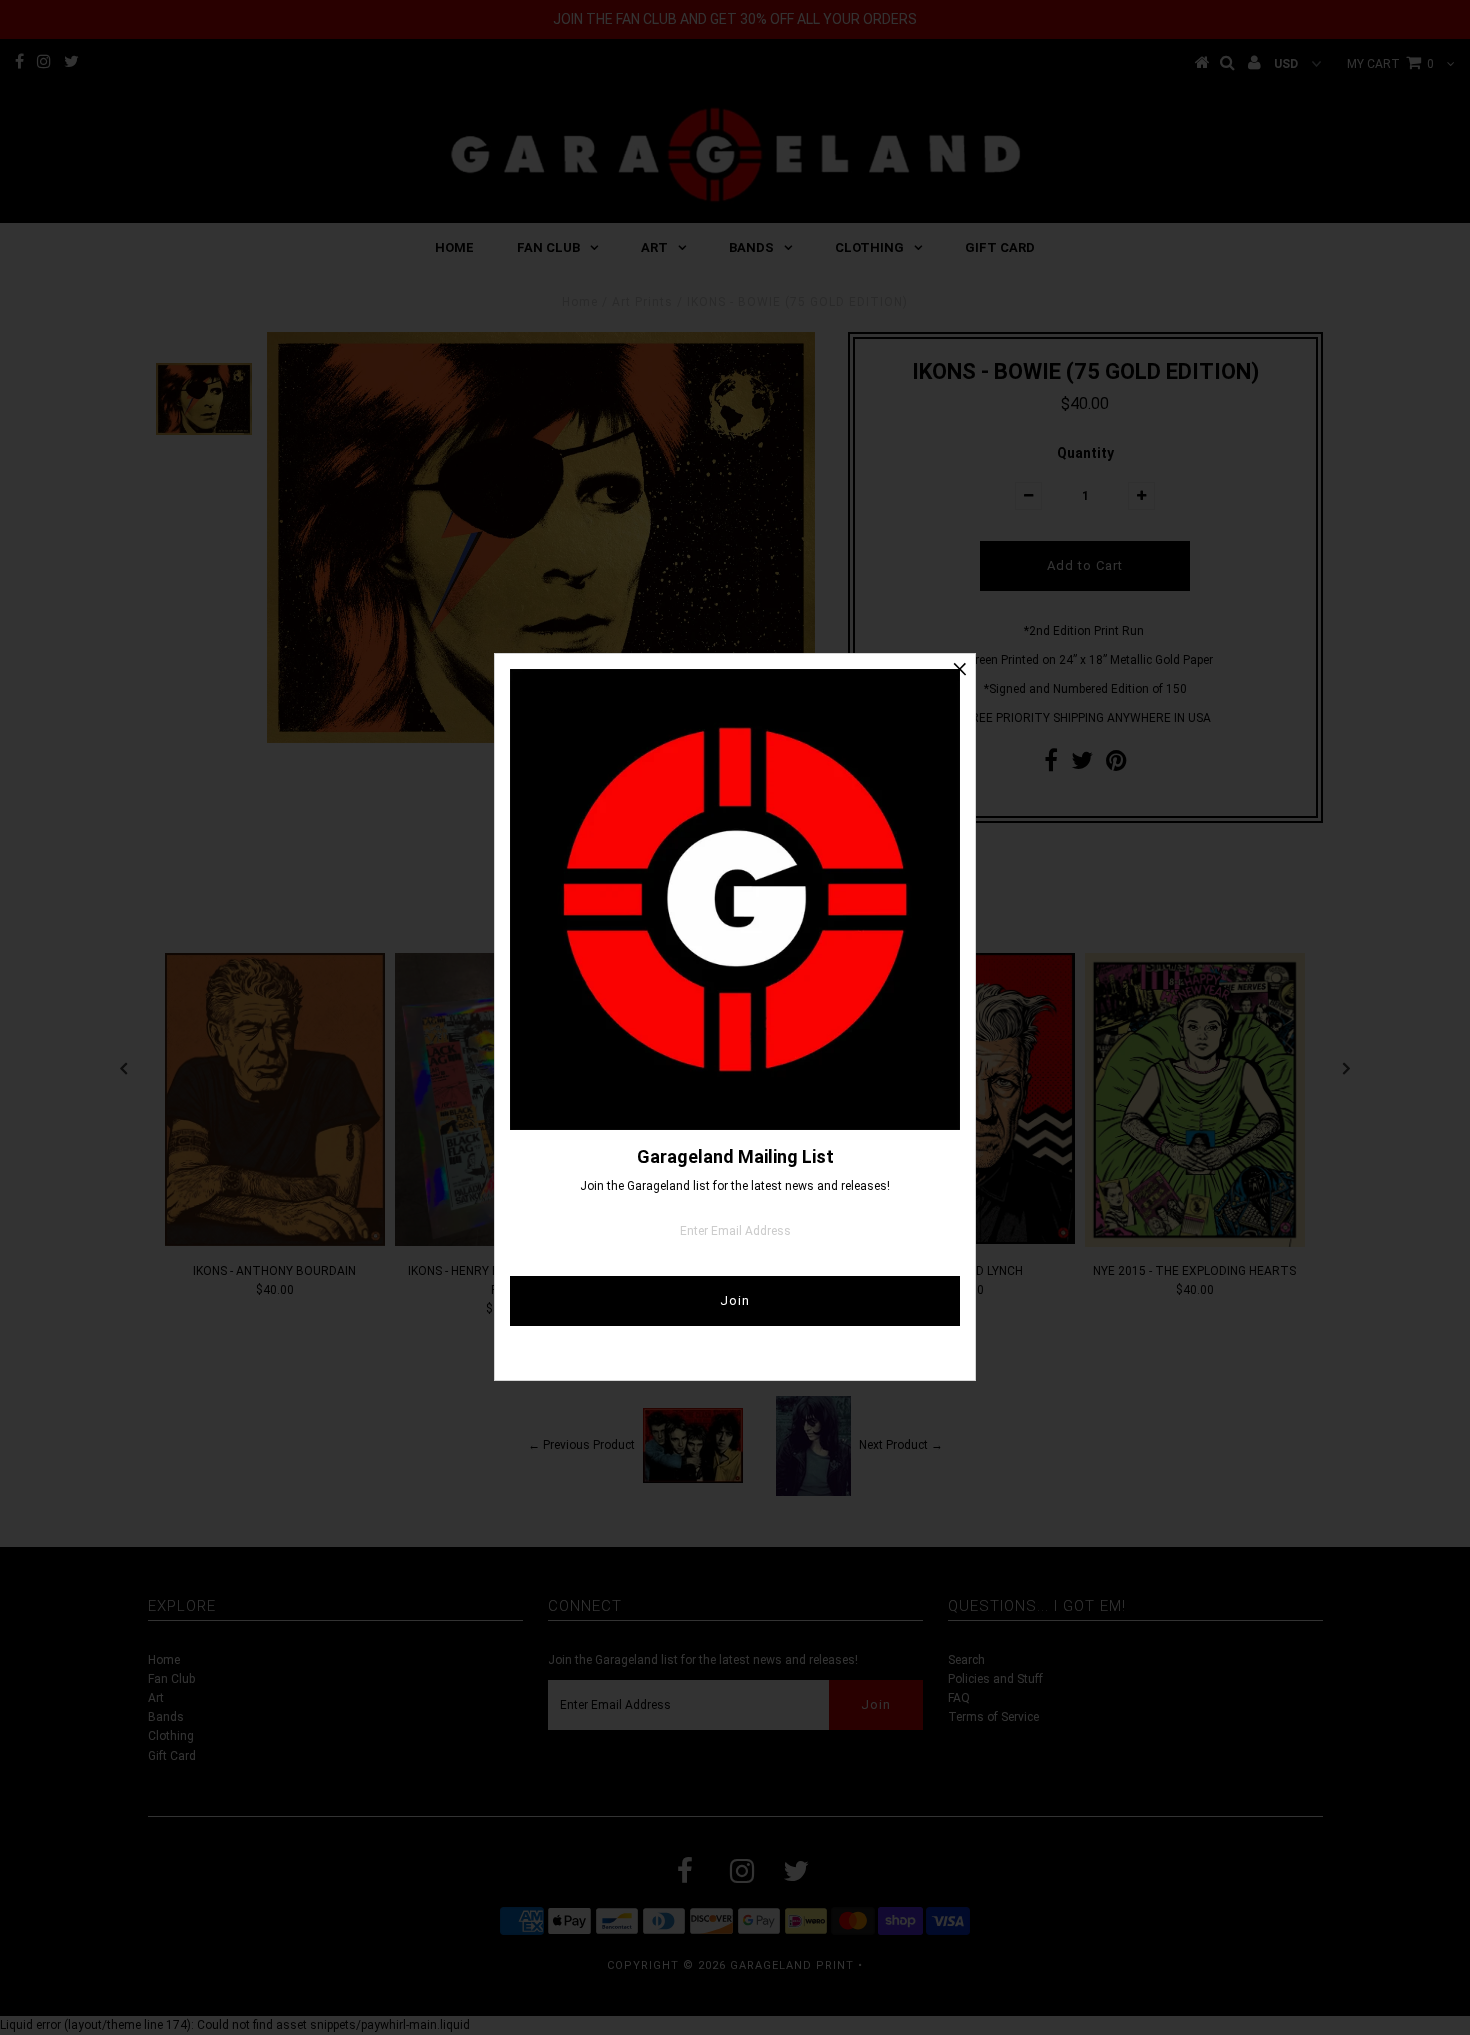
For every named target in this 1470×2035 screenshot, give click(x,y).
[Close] (960, 669)
